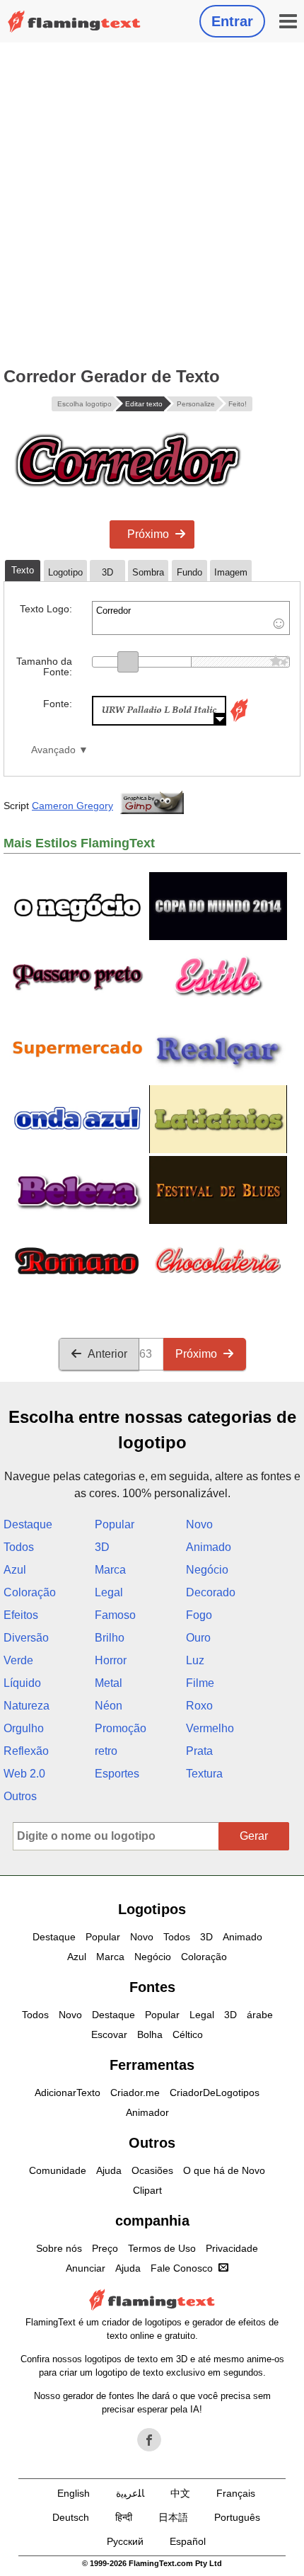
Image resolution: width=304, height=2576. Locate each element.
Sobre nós (59, 2248)
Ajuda (109, 2170)
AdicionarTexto (68, 2093)
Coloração (30, 1592)
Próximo (148, 534)
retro (106, 1751)
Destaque (28, 1524)
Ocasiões (152, 2170)
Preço (105, 2248)
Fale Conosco (182, 2268)
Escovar (109, 2034)
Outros (20, 1796)
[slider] (128, 662)
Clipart (147, 2190)
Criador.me (135, 2093)
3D (102, 1547)
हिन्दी (124, 2517)
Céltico (188, 2034)
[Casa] (74, 22)
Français (236, 2493)
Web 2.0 (24, 1774)
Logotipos (152, 1909)
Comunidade (58, 2170)
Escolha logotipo (84, 404)
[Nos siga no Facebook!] (149, 2440)
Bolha (150, 2034)
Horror (111, 1660)
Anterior (107, 1354)
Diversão (26, 1638)
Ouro (198, 1638)
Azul (15, 1570)
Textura (204, 1774)
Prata (199, 1751)
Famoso (115, 1615)
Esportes (117, 1774)
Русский (125, 2541)
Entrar (232, 21)
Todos (19, 1547)
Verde (18, 1660)
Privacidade (232, 2248)
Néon (109, 1706)
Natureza (27, 1706)
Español (188, 2541)
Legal (109, 1592)
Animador (147, 2112)
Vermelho (210, 1728)
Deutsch (71, 2517)
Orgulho (24, 1728)
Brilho (110, 1638)
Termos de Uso (162, 2248)
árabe (260, 2015)
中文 (180, 2493)
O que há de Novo (224, 2170)
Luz (195, 1660)
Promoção (121, 1728)
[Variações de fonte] (239, 722)
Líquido (22, 1683)
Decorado (211, 1592)
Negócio (207, 1570)
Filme (200, 1683)
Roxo (199, 1706)
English (74, 2493)
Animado (209, 1547)
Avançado (53, 750)
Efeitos (21, 1615)
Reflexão (26, 1751)
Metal (109, 1683)
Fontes (152, 1987)
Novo (199, 1524)
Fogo (199, 1615)
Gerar (254, 1836)
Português (237, 2517)
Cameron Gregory (72, 806)
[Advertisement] (152, 202)
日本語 (173, 2517)
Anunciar (86, 2268)
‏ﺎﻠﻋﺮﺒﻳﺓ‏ (130, 2493)
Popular (115, 1524)
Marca (110, 1570)
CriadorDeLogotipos (215, 2093)
